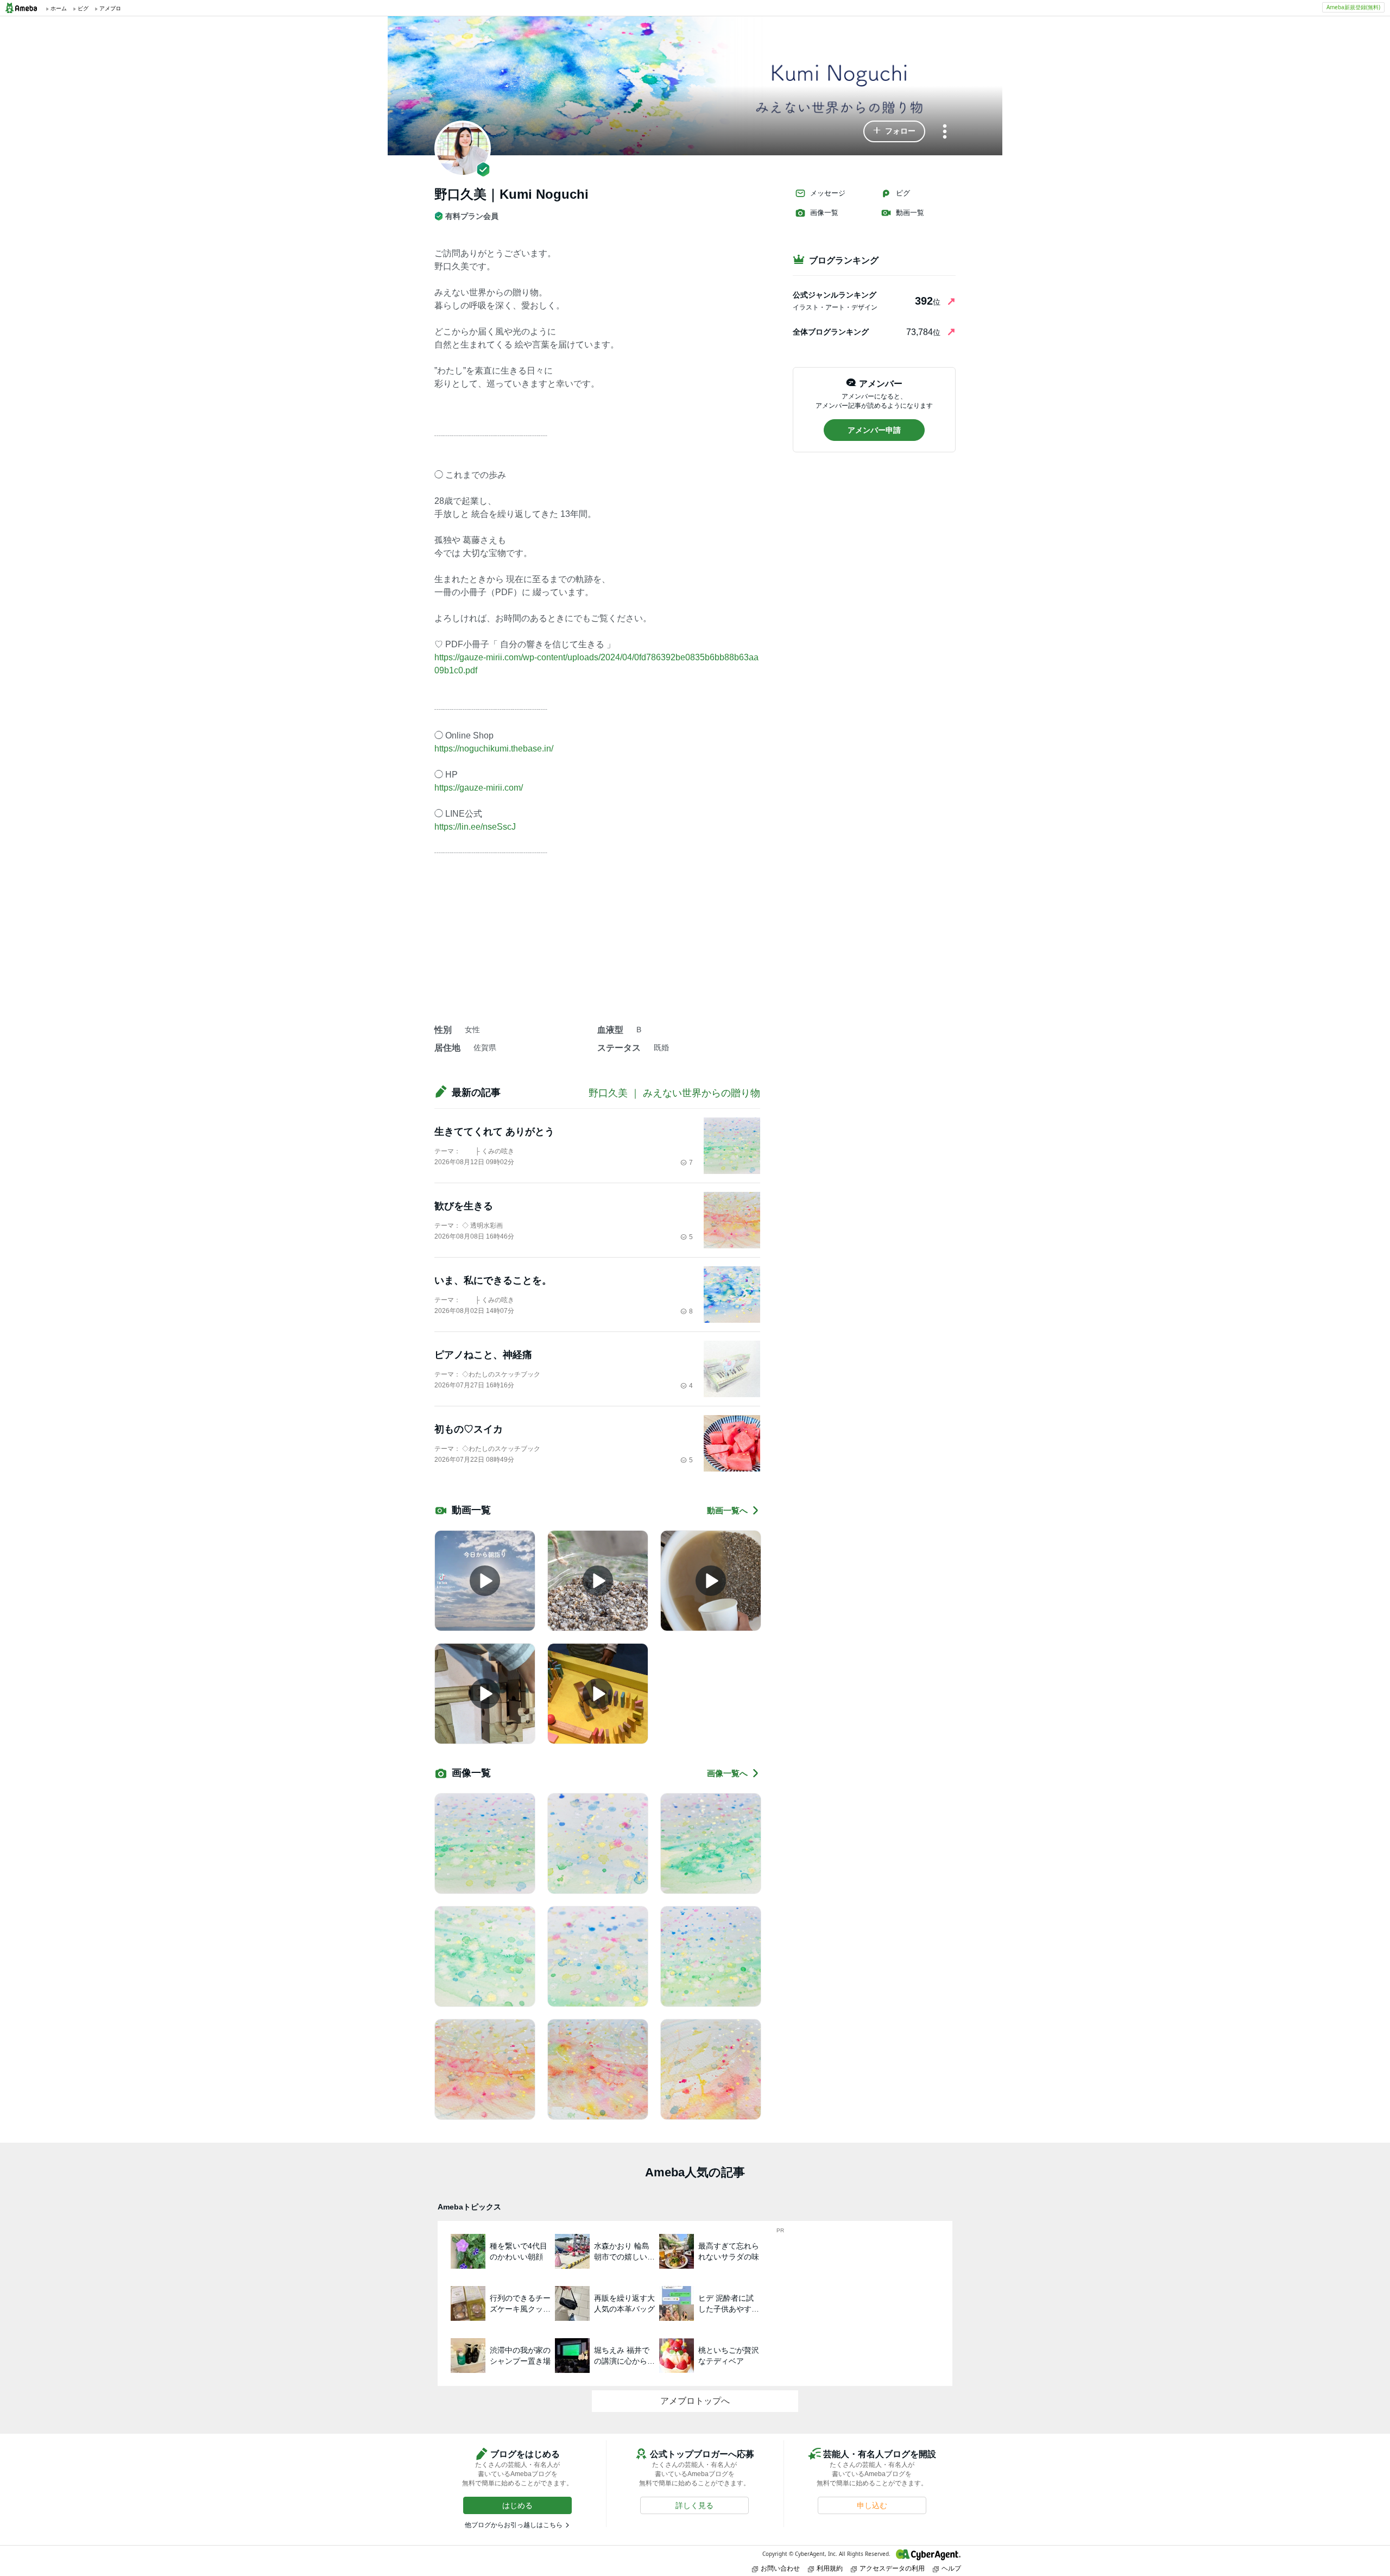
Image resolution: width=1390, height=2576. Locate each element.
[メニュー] (945, 132)
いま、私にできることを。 (493, 1280)
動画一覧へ (727, 1510)
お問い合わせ (780, 2568)
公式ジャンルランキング (835, 295)
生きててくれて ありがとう (494, 1132)
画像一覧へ (727, 1773)
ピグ (903, 193)
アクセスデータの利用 (892, 2568)
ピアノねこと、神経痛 (483, 1355)
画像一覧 (824, 213)
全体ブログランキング (831, 332)
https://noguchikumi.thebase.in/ (494, 749)
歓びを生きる (464, 1206)
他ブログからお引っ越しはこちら (514, 2525)
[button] (894, 131)
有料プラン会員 (472, 216)
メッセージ (828, 193)
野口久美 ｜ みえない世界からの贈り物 (674, 1093)
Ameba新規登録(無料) (1353, 7)
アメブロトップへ (695, 2401)
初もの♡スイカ (469, 1429)
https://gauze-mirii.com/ (479, 788)
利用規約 (830, 2568)
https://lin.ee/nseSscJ (475, 827)
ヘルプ (951, 2568)
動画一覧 (910, 213)
